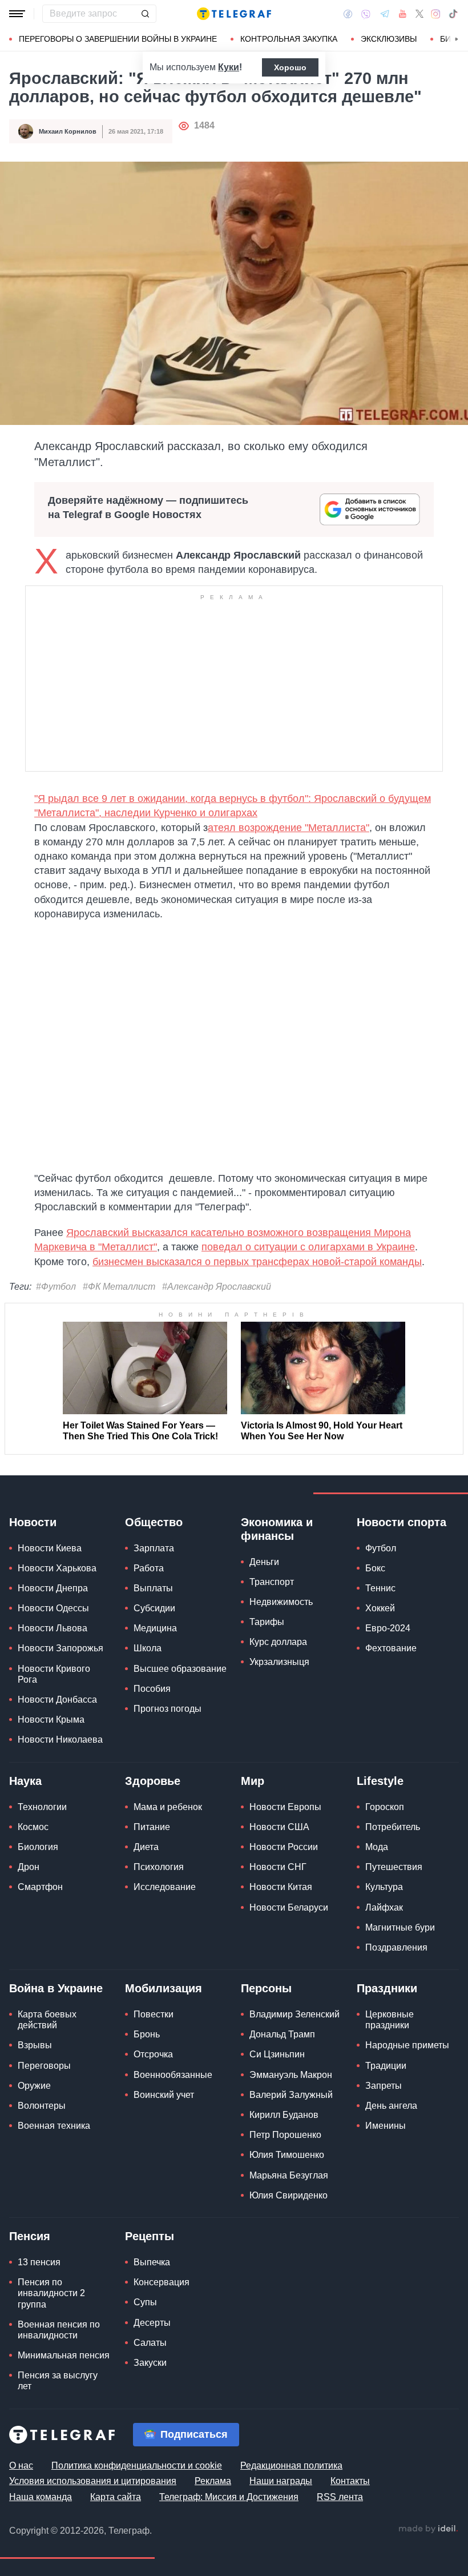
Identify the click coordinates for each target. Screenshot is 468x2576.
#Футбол (56, 1287)
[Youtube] (403, 14)
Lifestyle (380, 1781)
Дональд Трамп (282, 2034)
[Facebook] (348, 14)
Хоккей (380, 1608)
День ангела (391, 2106)
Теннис (380, 1588)
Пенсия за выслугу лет (58, 2381)
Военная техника (54, 2126)
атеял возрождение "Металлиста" (289, 828)
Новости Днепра (53, 1588)
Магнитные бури (400, 1927)
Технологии (42, 1807)
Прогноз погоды (168, 1709)
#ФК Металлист (119, 1287)
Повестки (154, 2014)
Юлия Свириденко (289, 2195)
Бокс (375, 1568)
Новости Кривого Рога (54, 1674)
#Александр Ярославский (217, 1287)
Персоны (266, 1988)
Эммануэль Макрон (291, 2075)
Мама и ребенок (168, 1807)
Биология (38, 1847)
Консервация (162, 2282)
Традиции (386, 2066)
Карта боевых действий (47, 2020)
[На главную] (234, 14)
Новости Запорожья (60, 1648)
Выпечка (152, 2262)
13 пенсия (39, 2262)
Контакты (350, 2481)
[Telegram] (385, 14)
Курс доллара (278, 1642)
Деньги (264, 1562)
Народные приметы (407, 2045)
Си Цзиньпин (277, 2054)
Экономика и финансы (277, 1529)
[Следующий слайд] (457, 39)
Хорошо (290, 67)
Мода (377, 1847)
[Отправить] (145, 14)
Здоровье (153, 1781)
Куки (229, 67)
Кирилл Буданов (284, 2115)
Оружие (34, 2086)
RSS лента (340, 2497)
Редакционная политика (291, 2465)
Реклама (213, 2481)
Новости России (284, 1847)
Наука (25, 1781)
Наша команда (41, 2497)
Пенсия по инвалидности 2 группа (51, 2293)
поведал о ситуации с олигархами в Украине (308, 1247)
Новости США (279, 1827)
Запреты (384, 2086)
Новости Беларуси (289, 1907)
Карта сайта (116, 2497)
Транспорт (272, 1582)
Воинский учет (164, 2095)
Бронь (147, 2034)
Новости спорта (402, 1522)
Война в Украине (56, 1988)
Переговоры (44, 2066)
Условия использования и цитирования (93, 2481)
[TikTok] (453, 14)
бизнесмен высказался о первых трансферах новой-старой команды (257, 1262)
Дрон (29, 1867)
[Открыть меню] (17, 14)
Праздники (387, 1988)
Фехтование (391, 1648)
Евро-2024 (388, 1628)
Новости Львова (53, 1628)
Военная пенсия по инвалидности (59, 2330)
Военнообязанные (173, 2075)
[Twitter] (419, 14)
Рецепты (150, 2236)
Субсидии (154, 1608)
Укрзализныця (279, 1662)
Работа (149, 1568)
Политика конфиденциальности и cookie (137, 2465)
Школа (148, 1648)
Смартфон (40, 1887)
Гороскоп (385, 1807)
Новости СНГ (278, 1867)
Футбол (381, 1548)
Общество (154, 1522)
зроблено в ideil (428, 2529)
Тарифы (267, 1622)
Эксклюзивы (389, 39)
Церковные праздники (390, 2020)
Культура (384, 1887)
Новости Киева (50, 1548)
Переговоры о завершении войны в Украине (118, 39)
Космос (33, 1827)
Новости (33, 1522)
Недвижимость (281, 1602)
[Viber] (366, 14)
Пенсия (30, 2236)
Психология (159, 1867)
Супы (145, 2302)
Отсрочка (153, 2054)
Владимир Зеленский (294, 2014)
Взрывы (35, 2045)
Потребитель (393, 1827)
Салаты (150, 2343)
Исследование (165, 1887)
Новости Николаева (60, 1740)
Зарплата (154, 1548)
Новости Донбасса (57, 1700)
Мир (253, 1781)
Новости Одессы (53, 1608)
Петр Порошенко (285, 2135)
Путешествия (394, 1867)
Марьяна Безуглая (289, 2175)
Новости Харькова (57, 1568)
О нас (21, 2465)
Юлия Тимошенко (287, 2155)
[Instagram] (436, 14)
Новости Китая (281, 1887)
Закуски (150, 2363)
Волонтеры (42, 2106)
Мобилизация (164, 1988)
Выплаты (153, 1588)
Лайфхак (384, 1907)
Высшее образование (180, 1669)
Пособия (152, 1689)
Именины (386, 2126)
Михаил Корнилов (68, 131)
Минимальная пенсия (64, 2355)
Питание (152, 1827)
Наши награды (281, 2481)
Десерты (152, 2323)
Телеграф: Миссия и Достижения (229, 2497)
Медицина (155, 1628)
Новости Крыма (51, 1720)
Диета (146, 1847)
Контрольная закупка (289, 39)
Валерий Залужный (291, 2095)
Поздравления (396, 1947)
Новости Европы (285, 1807)
